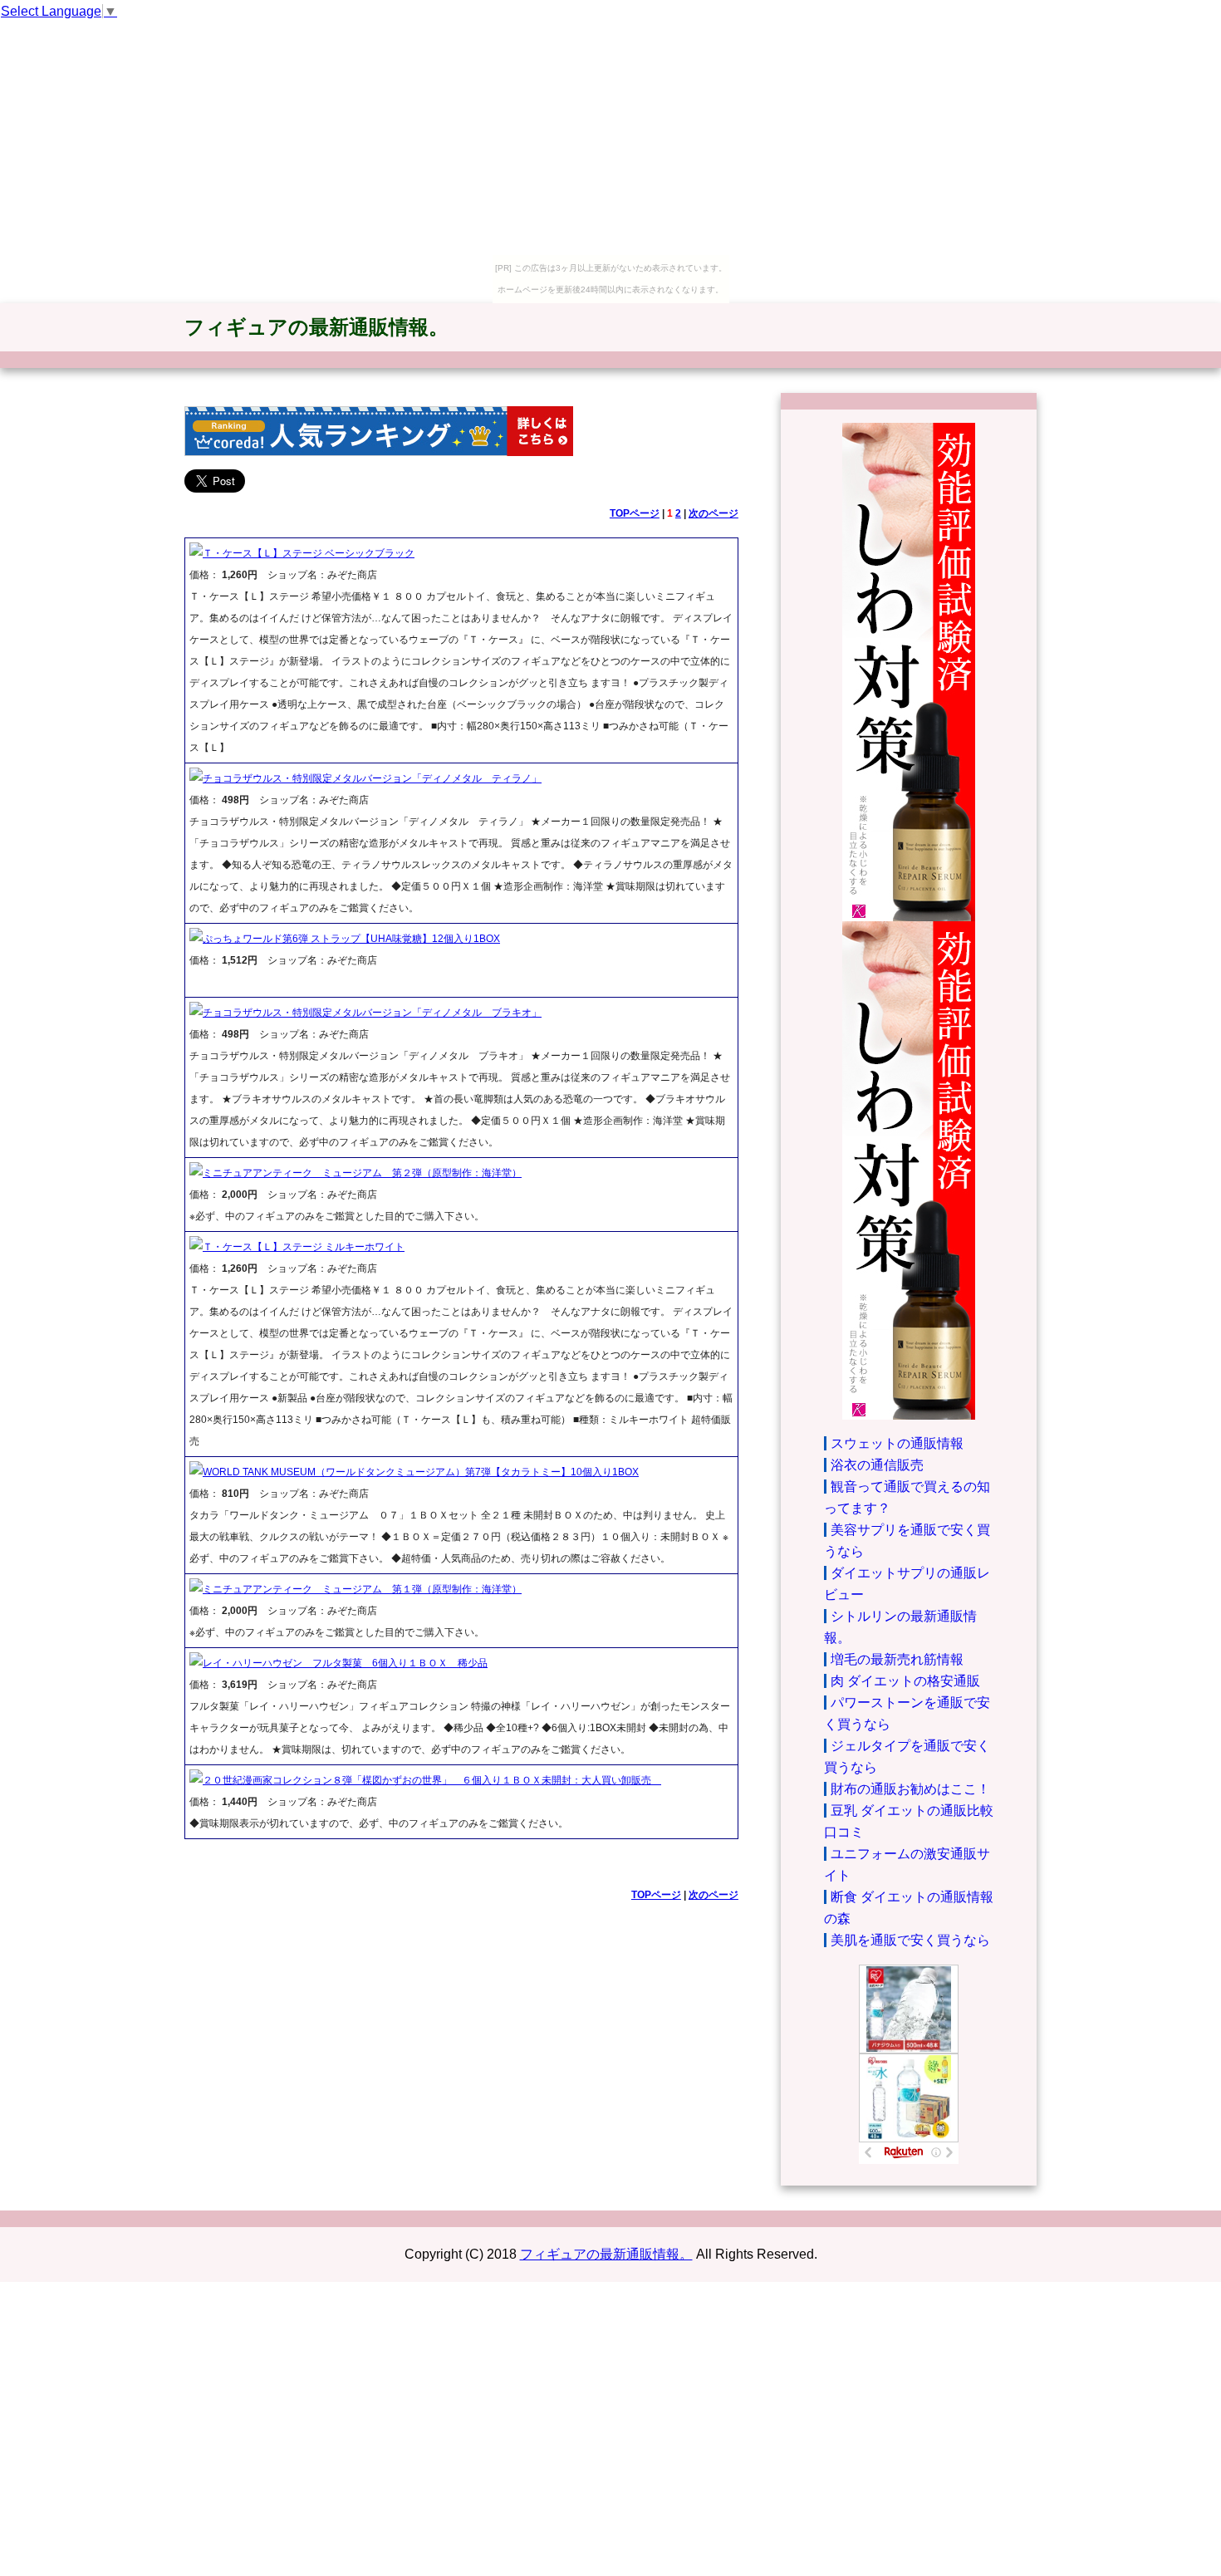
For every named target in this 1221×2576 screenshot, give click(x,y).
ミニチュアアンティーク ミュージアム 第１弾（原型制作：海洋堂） (362, 1589)
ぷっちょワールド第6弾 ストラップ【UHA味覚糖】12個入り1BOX (351, 939)
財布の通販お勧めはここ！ (910, 1789)
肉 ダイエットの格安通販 (905, 1681)
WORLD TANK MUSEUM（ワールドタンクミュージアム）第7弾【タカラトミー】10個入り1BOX (421, 1472)
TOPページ (635, 513)
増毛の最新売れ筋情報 (897, 1659)
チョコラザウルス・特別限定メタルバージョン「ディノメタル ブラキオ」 (372, 1013)
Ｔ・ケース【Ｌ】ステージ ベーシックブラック (309, 553)
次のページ (713, 513)
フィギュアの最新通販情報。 (316, 327)
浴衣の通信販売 (877, 1465)
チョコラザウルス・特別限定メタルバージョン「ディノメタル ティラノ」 (372, 778)
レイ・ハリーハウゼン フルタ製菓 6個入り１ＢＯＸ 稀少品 (345, 1663)
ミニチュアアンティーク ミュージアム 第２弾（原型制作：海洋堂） (362, 1173)
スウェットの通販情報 (897, 1443)
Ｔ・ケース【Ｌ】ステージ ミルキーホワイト (304, 1247)
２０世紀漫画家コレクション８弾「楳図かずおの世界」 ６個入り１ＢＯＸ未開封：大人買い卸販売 (432, 1780)
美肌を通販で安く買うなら (910, 1940)
